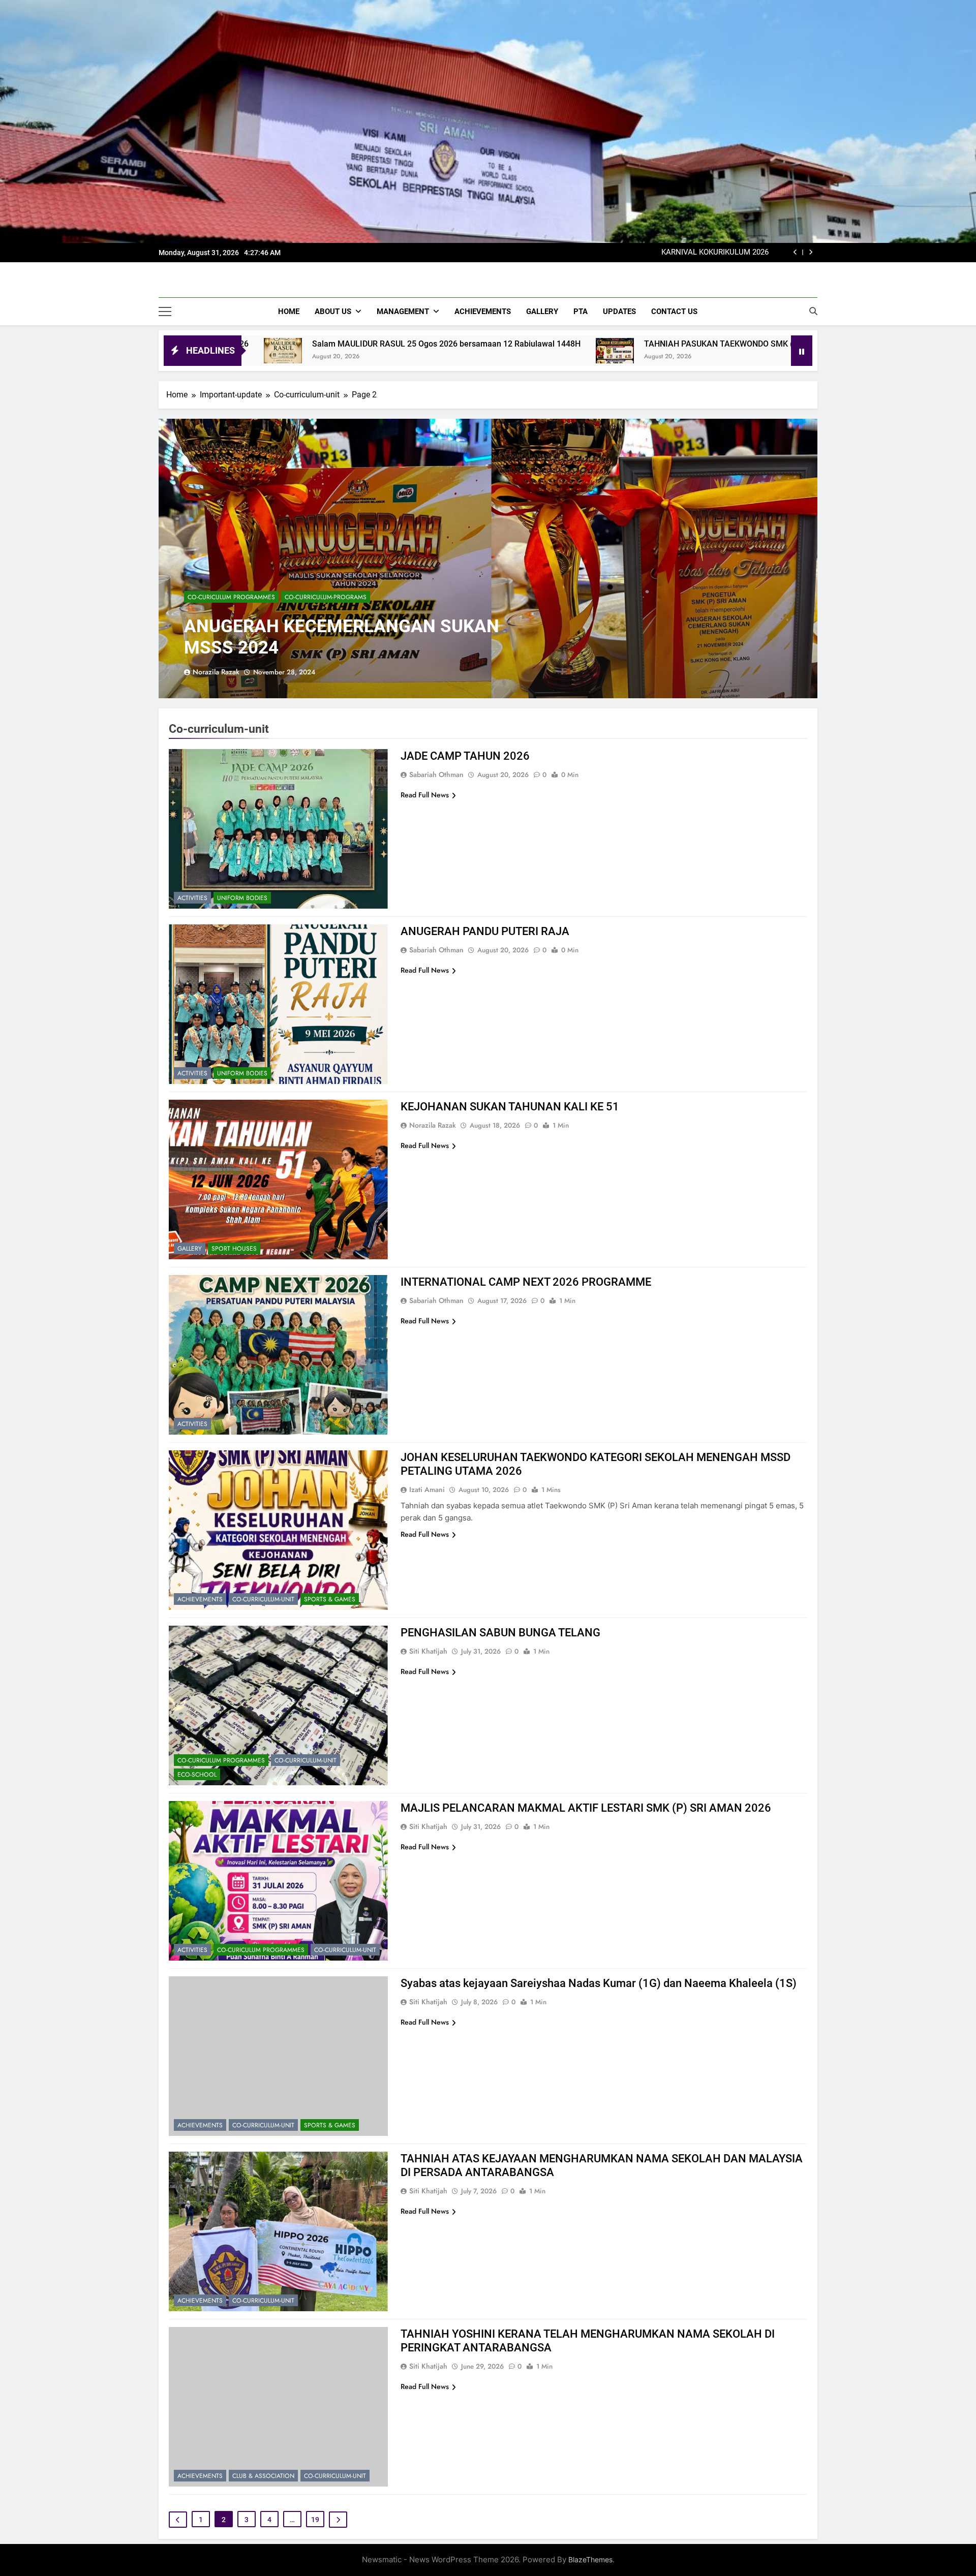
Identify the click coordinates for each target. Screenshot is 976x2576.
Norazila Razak (216, 672)
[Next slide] (811, 252)
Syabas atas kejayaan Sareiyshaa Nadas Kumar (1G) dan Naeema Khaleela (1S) (599, 1983)
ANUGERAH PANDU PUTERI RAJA (485, 931)
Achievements (483, 312)
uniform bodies (242, 898)
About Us (333, 312)
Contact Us (674, 312)
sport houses (234, 1249)
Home (289, 312)
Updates (619, 312)
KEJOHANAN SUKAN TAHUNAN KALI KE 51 (510, 1107)
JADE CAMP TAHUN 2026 (465, 756)
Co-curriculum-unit (263, 1599)
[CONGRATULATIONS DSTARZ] (663, 351)
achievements (200, 1599)
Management (403, 312)
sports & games (330, 1599)
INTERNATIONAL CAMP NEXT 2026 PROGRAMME (526, 1282)
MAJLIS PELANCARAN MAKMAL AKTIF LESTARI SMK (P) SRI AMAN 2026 (586, 1808)
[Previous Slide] (795, 252)
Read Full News (425, 795)
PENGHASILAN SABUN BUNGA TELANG (500, 1633)
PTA (581, 312)
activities (192, 898)
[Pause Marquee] (802, 351)
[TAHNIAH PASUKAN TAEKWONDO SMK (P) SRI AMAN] (401, 351)
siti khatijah (428, 1651)
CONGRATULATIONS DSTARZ (746, 344)
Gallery (542, 312)
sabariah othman (436, 774)
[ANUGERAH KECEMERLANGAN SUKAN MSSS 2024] (488, 558)
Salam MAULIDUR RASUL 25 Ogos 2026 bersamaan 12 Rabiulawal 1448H (645, 253)
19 (315, 2520)
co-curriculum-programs (326, 597)
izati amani (427, 1489)
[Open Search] (813, 311)
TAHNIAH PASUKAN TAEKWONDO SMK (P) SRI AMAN (529, 344)
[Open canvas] (165, 312)
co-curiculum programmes (231, 597)
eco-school (197, 1775)
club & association (263, 2476)
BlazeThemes (590, 2559)
